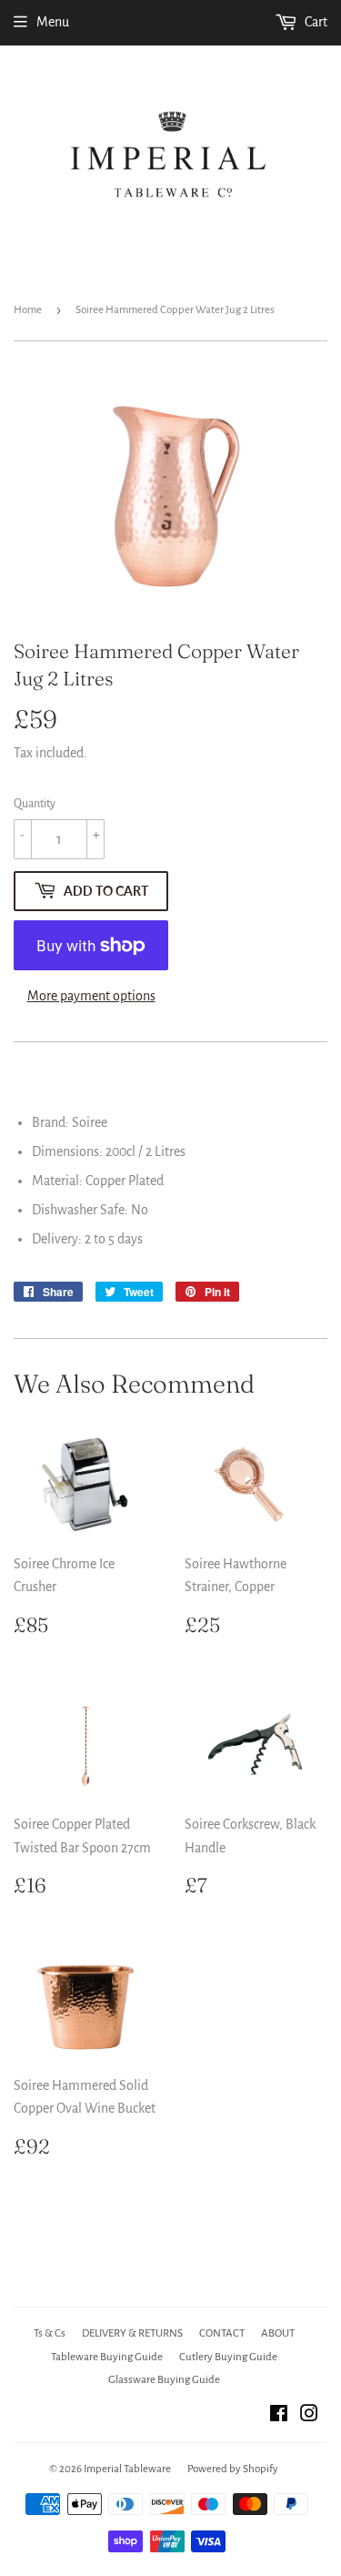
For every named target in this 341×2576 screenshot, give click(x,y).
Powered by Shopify (233, 2469)
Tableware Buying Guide (107, 2357)
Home (28, 310)
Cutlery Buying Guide (228, 2357)
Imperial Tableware (127, 2469)
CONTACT (222, 2333)
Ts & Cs (50, 2333)
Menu (53, 22)
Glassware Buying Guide (164, 2380)
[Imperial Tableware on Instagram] (309, 2416)
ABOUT (278, 2333)
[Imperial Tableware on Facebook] (279, 2416)
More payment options (91, 996)
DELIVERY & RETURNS (132, 2333)
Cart (315, 22)
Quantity (35, 804)
